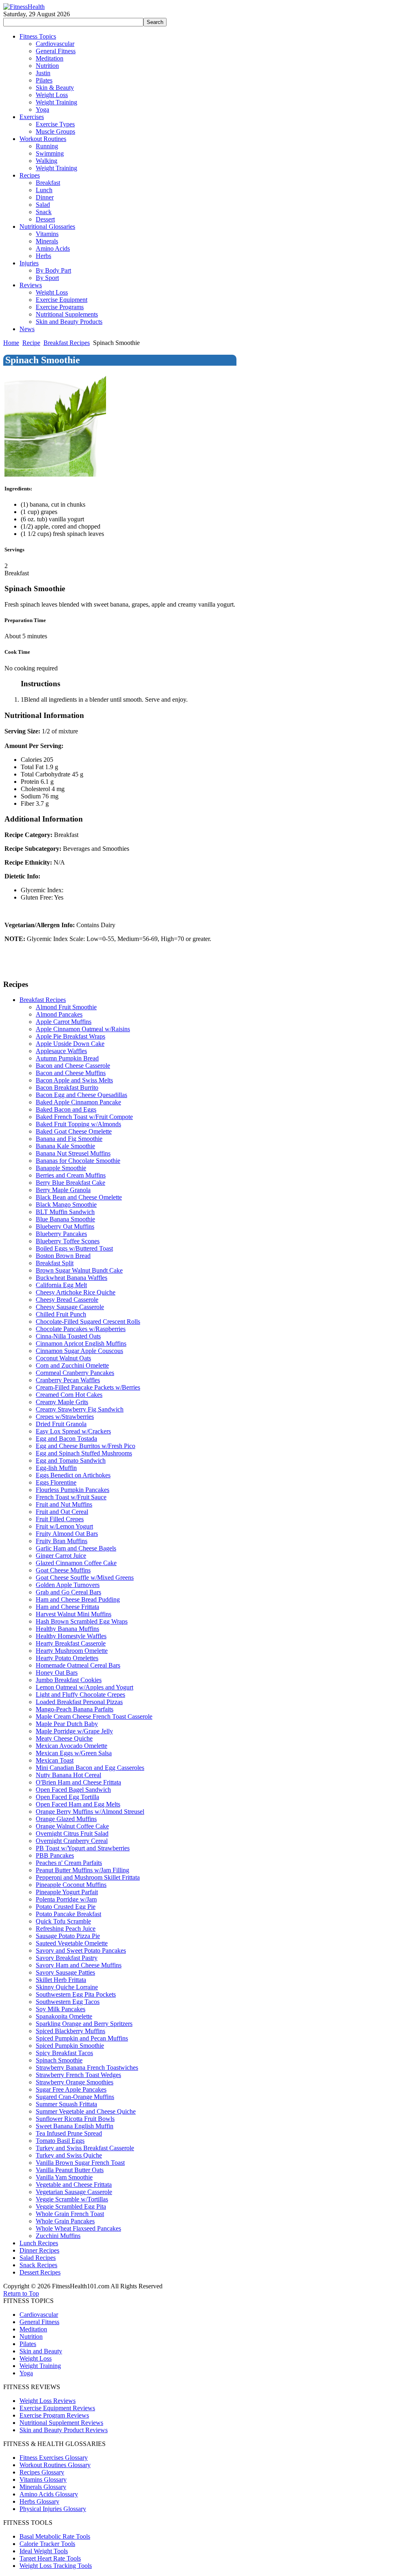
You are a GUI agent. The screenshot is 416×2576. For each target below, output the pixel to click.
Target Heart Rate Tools (50, 2558)
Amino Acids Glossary (49, 2494)
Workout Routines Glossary (55, 2465)
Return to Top (21, 2293)
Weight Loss (36, 2358)
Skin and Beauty (41, 2351)
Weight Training (40, 2366)
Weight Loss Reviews (48, 2401)
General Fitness (39, 2322)
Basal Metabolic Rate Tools (55, 2536)
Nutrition (31, 2336)
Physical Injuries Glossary (53, 2509)
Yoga (26, 2373)
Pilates (28, 2344)
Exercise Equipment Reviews (57, 2408)
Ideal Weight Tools (44, 2551)
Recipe (31, 343)
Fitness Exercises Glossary (54, 2458)
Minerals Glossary (43, 2487)
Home (11, 343)
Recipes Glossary (42, 2472)
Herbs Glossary (39, 2501)
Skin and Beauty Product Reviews (64, 2430)
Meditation (33, 2329)
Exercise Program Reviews (54, 2415)
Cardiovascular (39, 2315)
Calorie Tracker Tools (47, 2544)
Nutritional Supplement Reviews (61, 2423)
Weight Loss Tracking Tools (56, 2566)
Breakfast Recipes (67, 343)
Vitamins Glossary (43, 2480)
